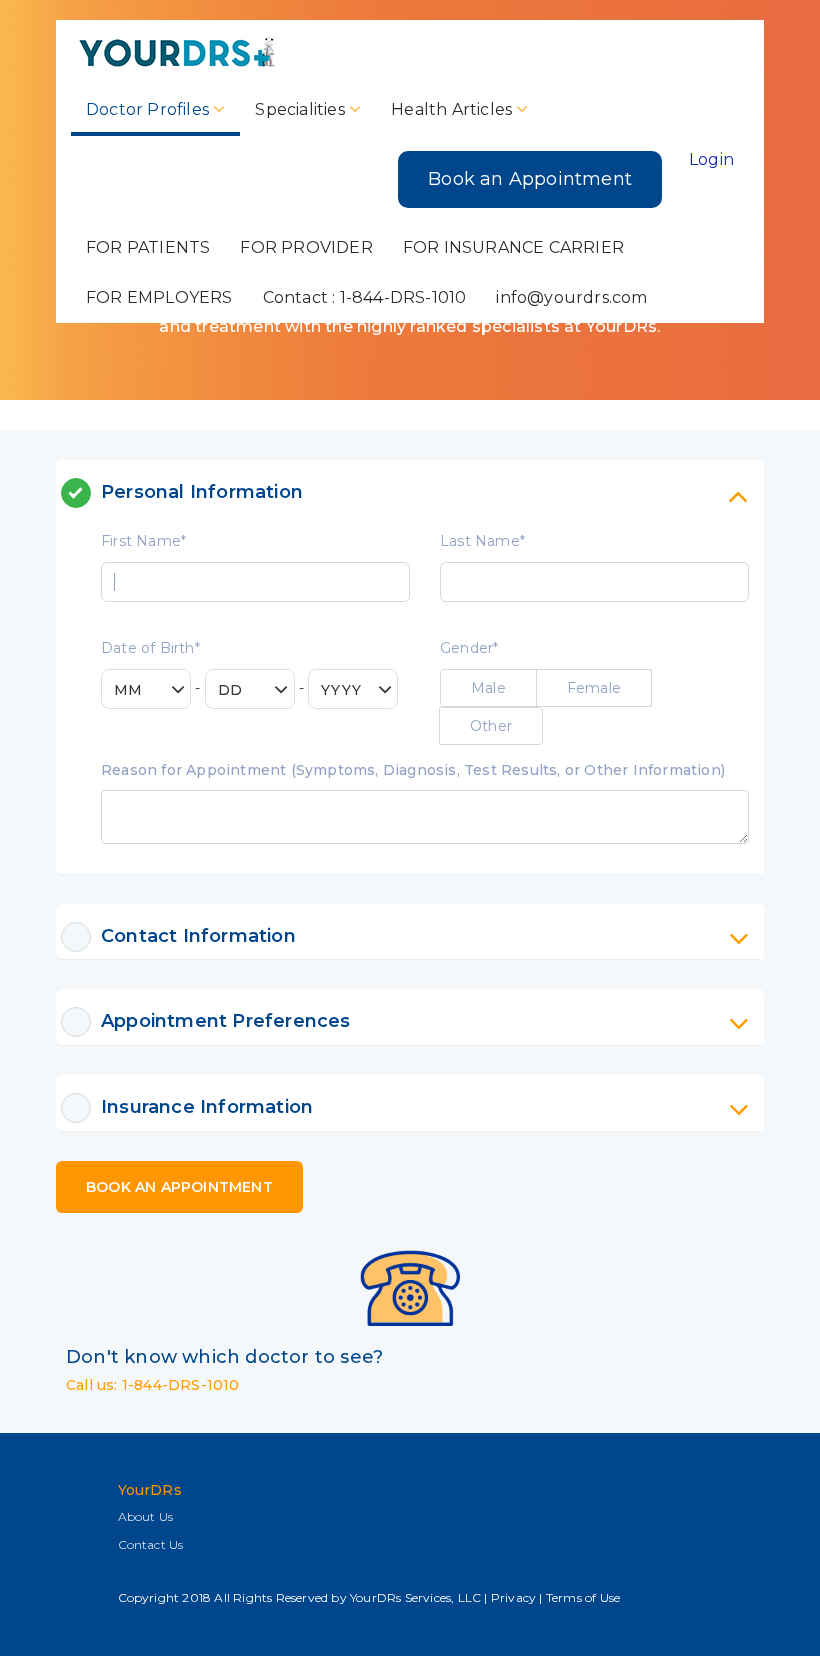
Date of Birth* (150, 648)
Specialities (302, 109)
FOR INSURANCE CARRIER (513, 247)
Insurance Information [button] (207, 1107)
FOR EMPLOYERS (159, 297)
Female (594, 688)
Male (488, 688)
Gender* (469, 648)
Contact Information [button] (198, 936)
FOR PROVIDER (306, 247)
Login (711, 159)
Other (491, 726)
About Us (146, 1516)
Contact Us (151, 1544)
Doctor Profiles (149, 109)
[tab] (425, 493)
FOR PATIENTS (148, 247)
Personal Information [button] (202, 492)
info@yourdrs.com (571, 297)
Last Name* (482, 541)
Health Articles (453, 109)
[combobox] (146, 689)
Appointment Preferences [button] (226, 1021)
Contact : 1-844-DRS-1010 (365, 297)
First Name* (143, 541)
